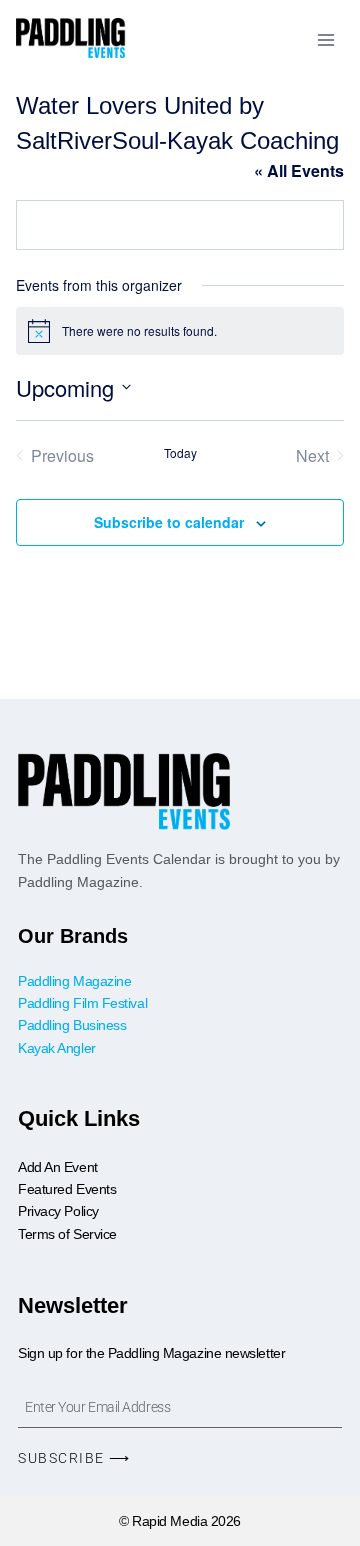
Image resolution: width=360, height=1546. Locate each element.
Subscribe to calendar (169, 522)
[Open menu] (325, 39)
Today (180, 453)
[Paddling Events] (71, 39)
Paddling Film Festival (82, 1003)
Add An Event (58, 1167)
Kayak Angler (57, 1048)
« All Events (299, 170)
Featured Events (67, 1189)
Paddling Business (74, 1025)
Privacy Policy (58, 1211)
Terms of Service (67, 1234)
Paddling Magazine (74, 981)
